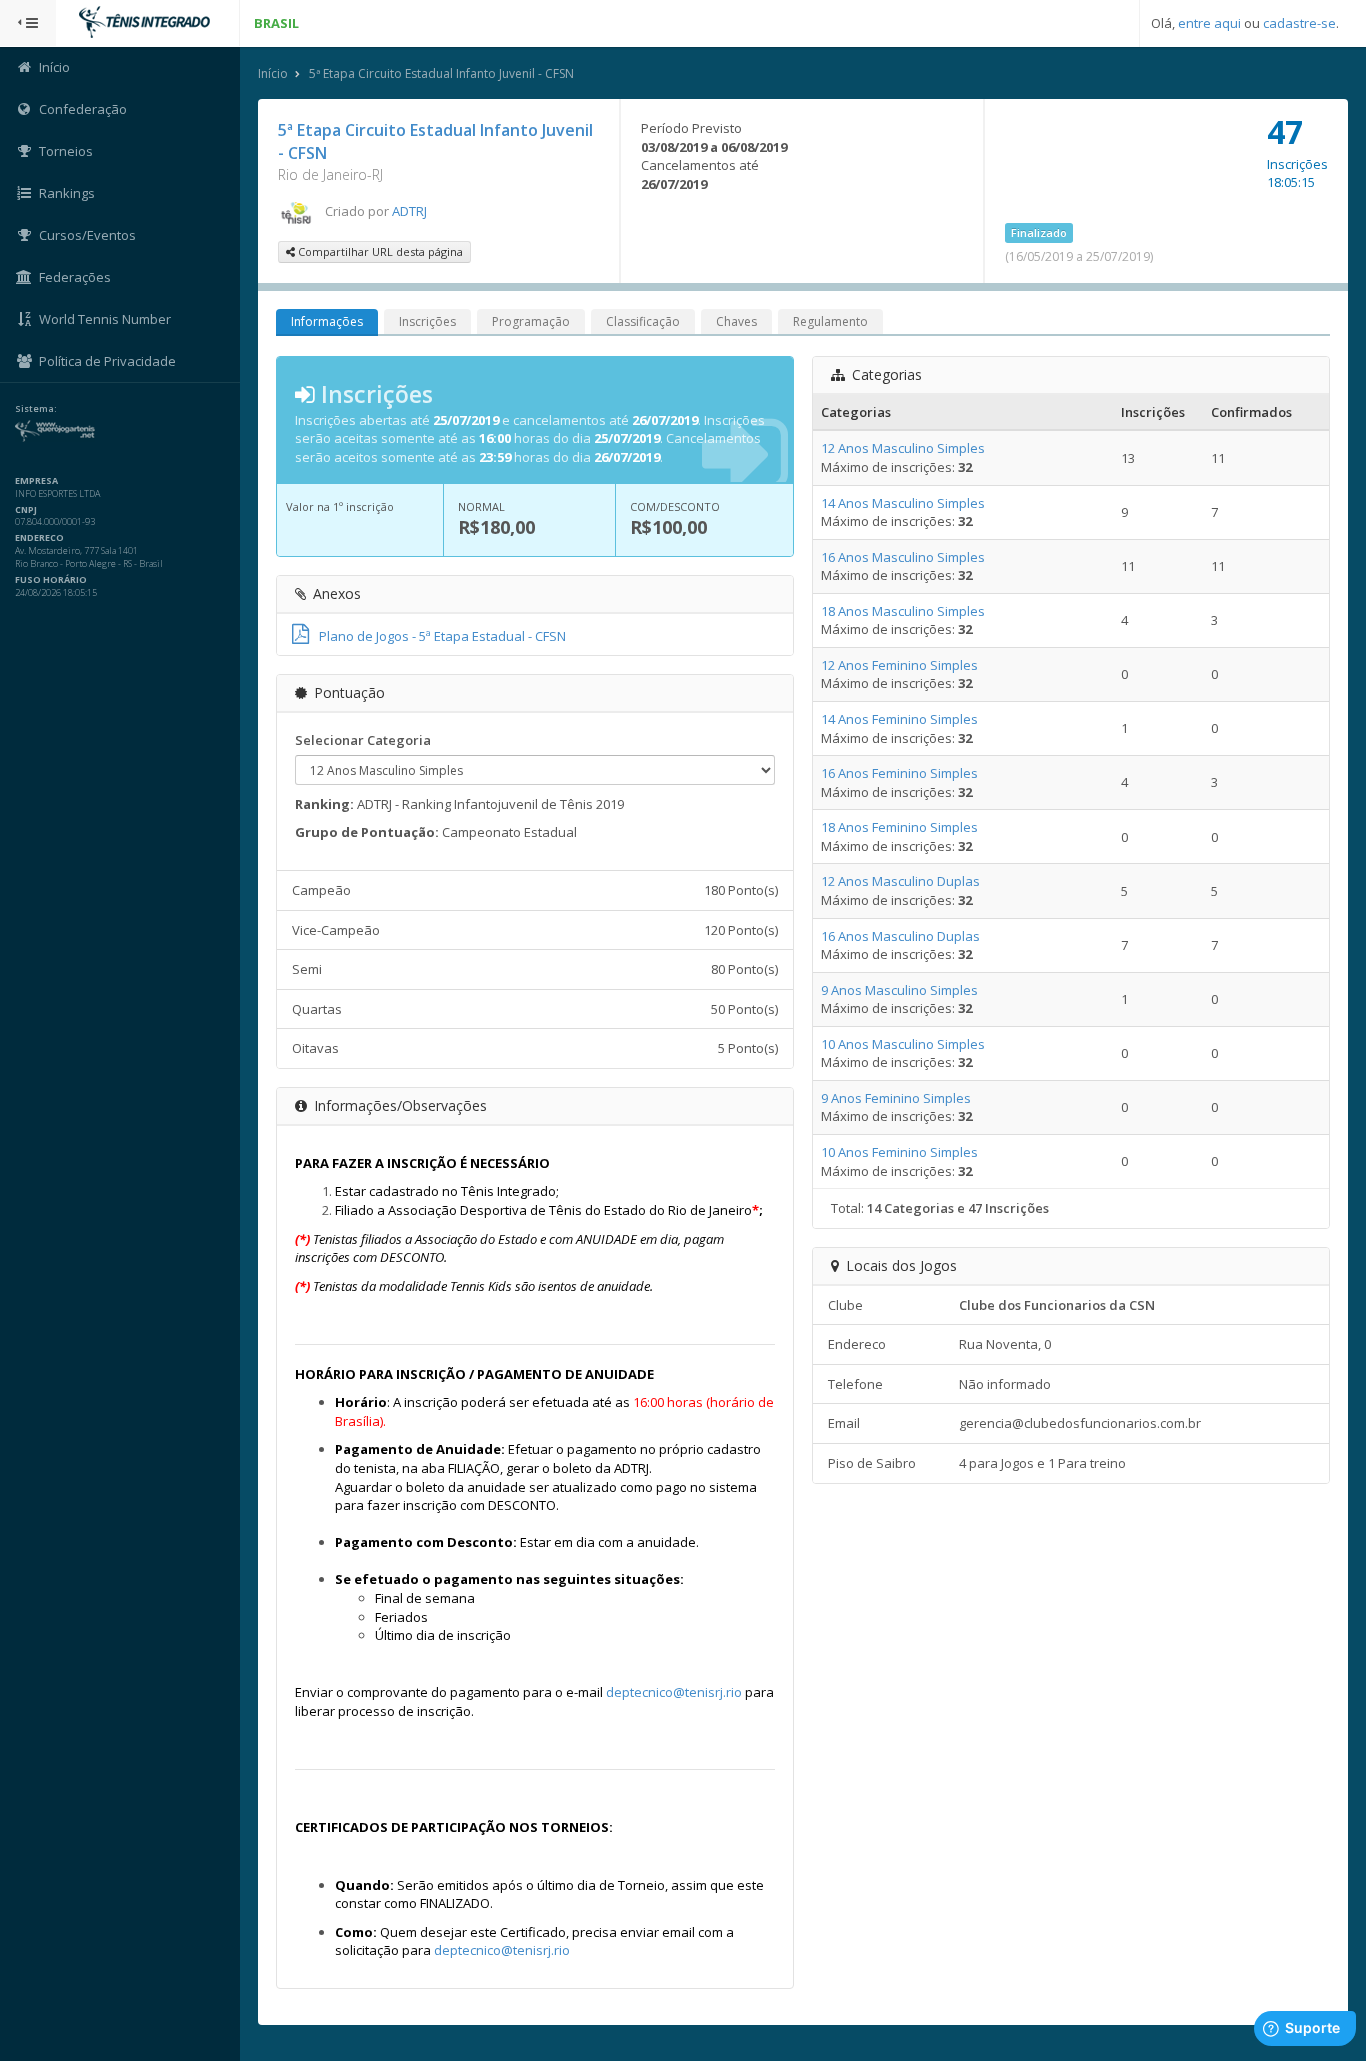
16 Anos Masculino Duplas (900, 936)
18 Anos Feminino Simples (899, 827)
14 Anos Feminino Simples (899, 719)
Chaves (736, 321)
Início (273, 73)
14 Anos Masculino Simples (903, 503)
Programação (531, 321)
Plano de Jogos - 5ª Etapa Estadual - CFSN (442, 636)
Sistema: (36, 409)
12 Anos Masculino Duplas (900, 881)
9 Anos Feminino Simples (896, 1098)
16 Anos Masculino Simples (903, 557)
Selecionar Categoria (363, 740)
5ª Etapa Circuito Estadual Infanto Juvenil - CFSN (441, 73)
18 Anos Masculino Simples (903, 611)
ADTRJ (409, 211)
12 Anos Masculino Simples (903, 448)
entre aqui (1209, 23)
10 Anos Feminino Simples (899, 1152)
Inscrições (427, 321)
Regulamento (830, 321)
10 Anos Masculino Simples (903, 1044)
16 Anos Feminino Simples (899, 773)
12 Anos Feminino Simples (899, 665)
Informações (327, 321)
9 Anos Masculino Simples (899, 990)
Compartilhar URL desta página (379, 251)
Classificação (643, 321)
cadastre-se (1299, 23)
